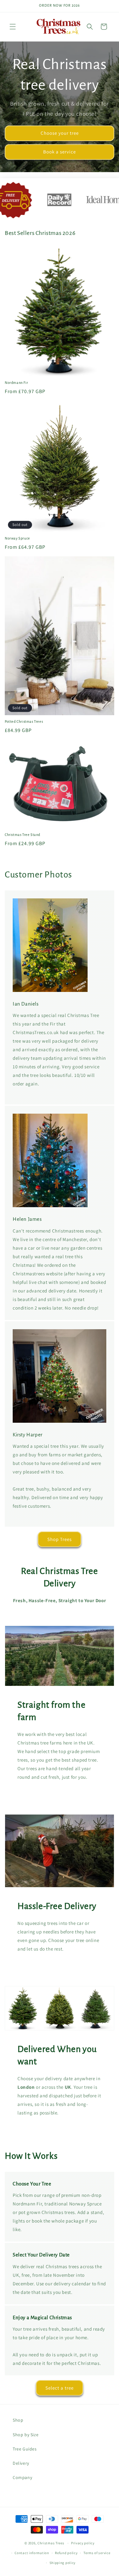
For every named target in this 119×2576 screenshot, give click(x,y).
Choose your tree (60, 133)
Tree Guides (25, 2449)
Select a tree (60, 2388)
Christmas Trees (51, 2543)
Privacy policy (83, 2543)
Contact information (32, 2553)
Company (22, 2477)
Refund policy (66, 2553)
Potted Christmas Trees (24, 722)
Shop (18, 2420)
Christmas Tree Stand (23, 835)
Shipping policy (63, 2563)
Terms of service (97, 2553)
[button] (13, 27)
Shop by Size (26, 2435)
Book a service (60, 152)
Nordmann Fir (16, 383)
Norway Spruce (17, 538)
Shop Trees (60, 1539)
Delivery (21, 2463)
